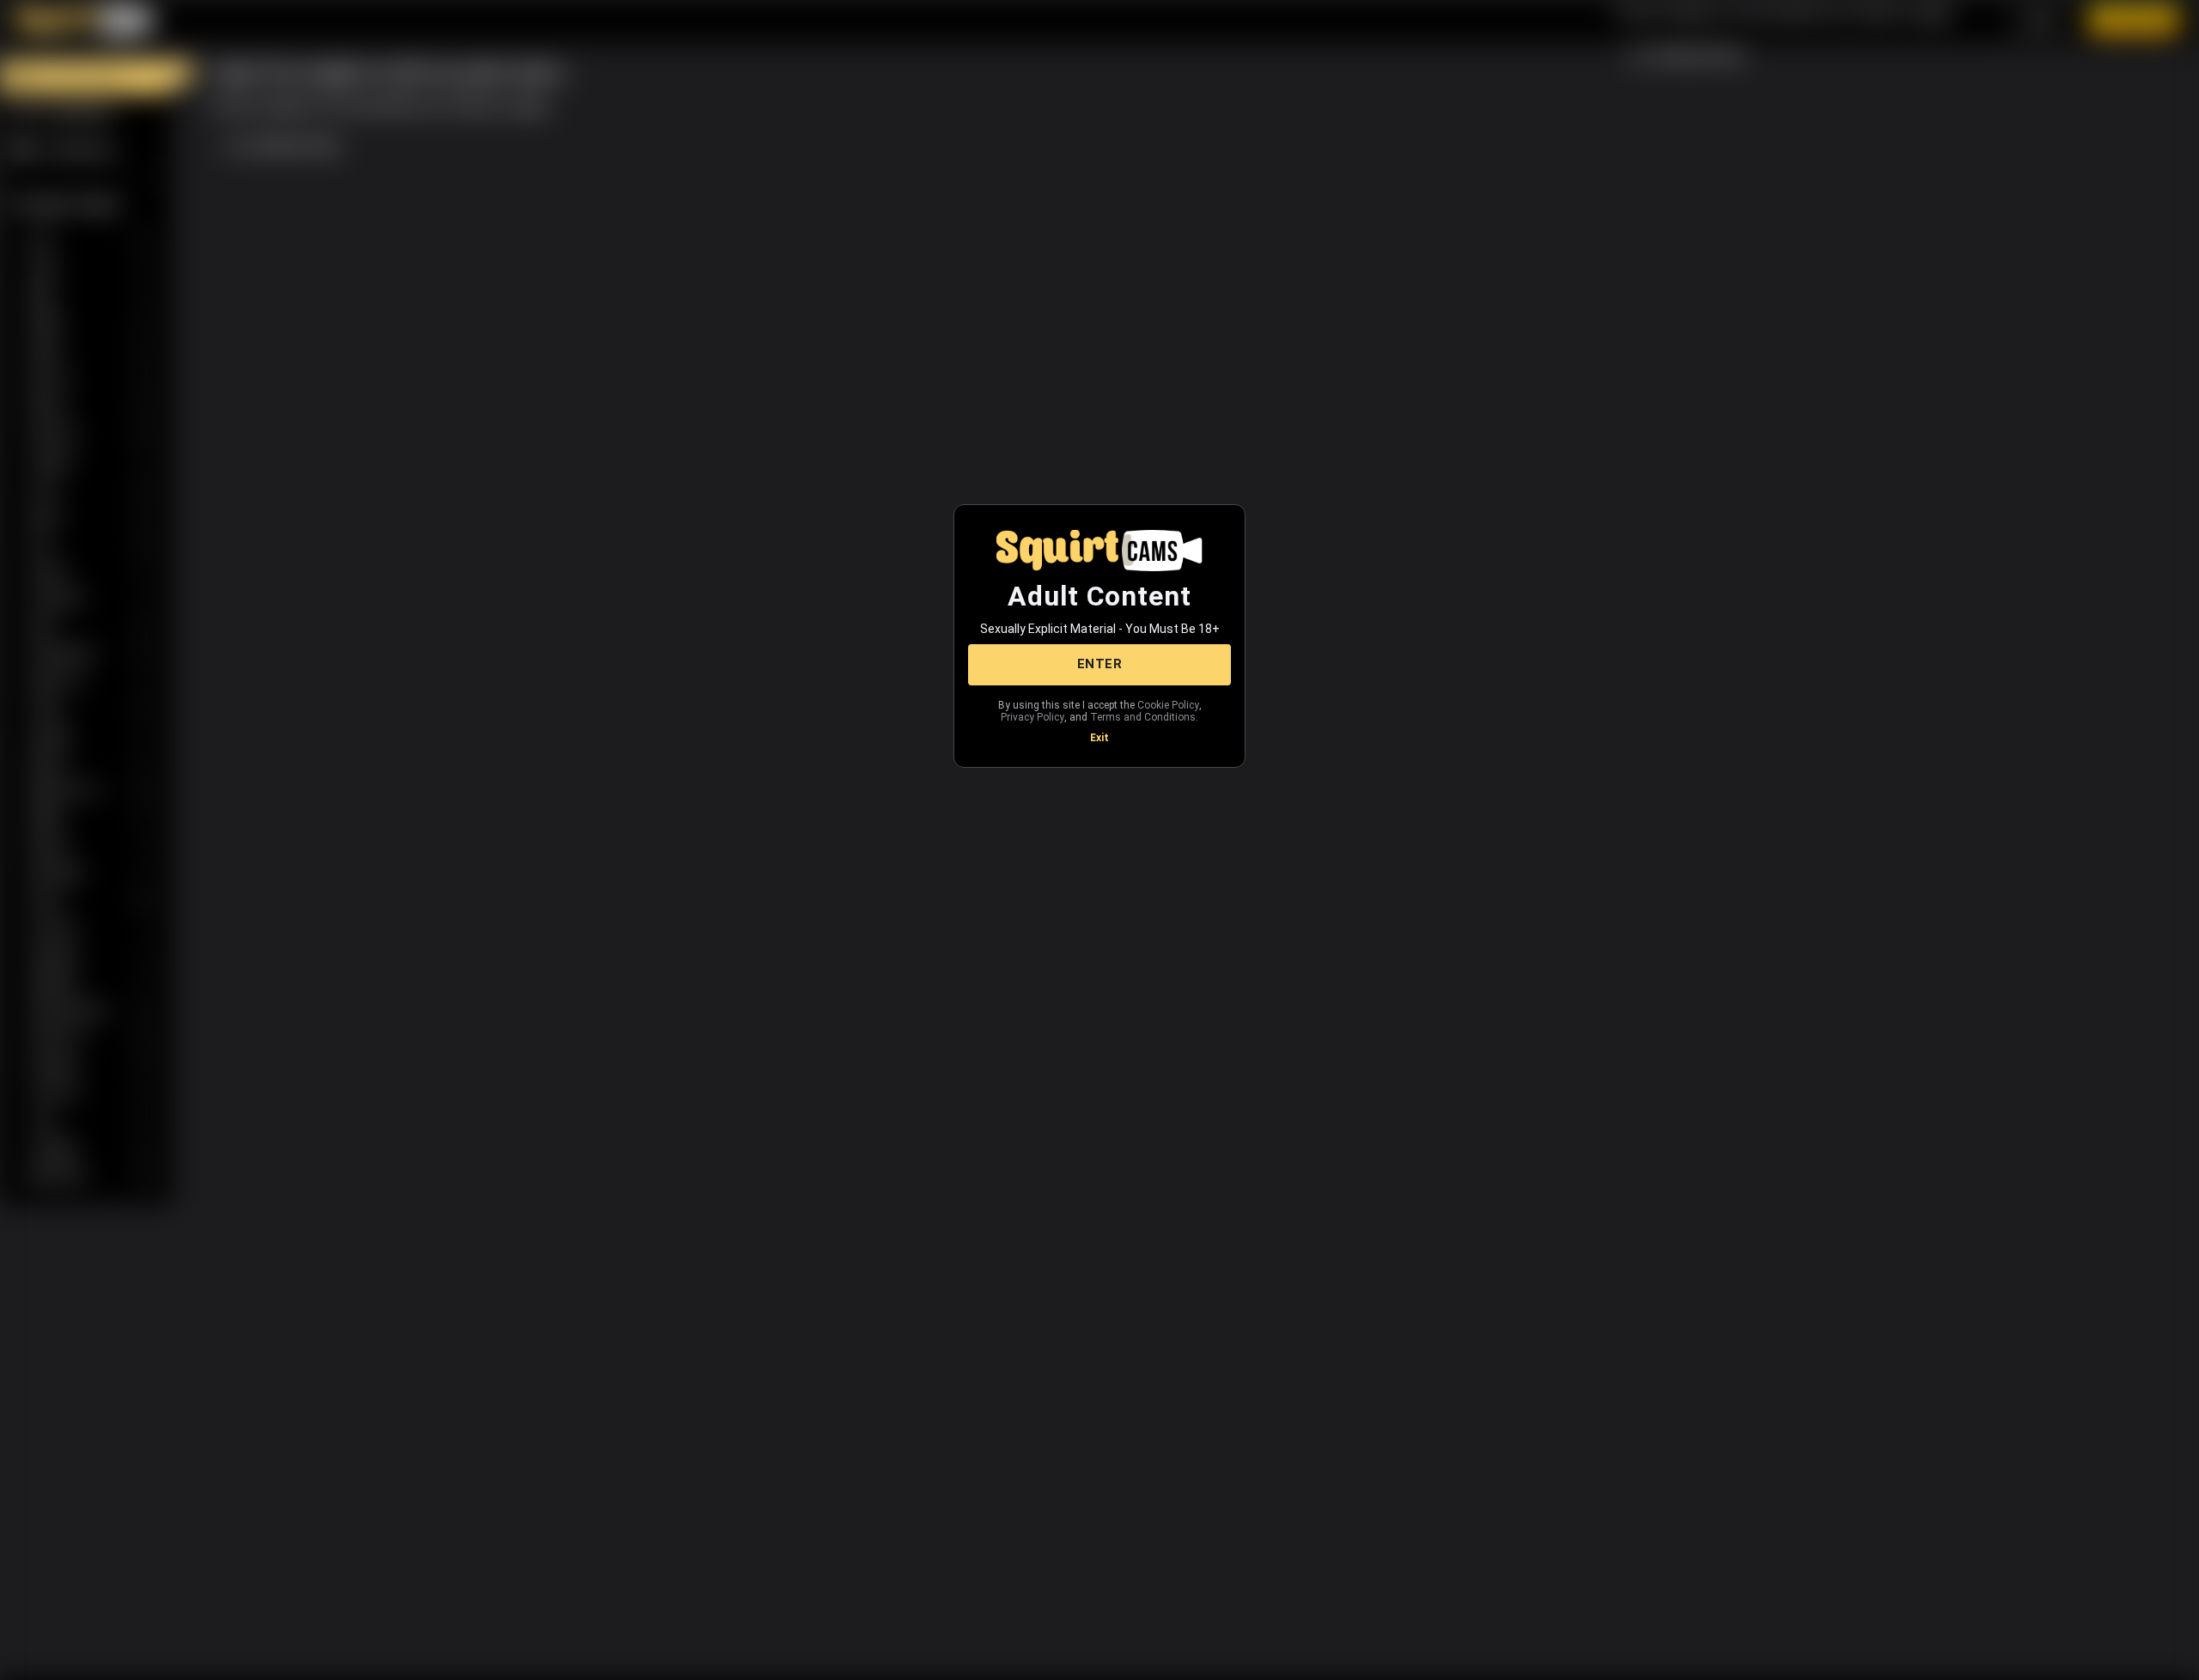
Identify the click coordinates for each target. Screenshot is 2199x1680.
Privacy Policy (1032, 717)
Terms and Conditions (1143, 717)
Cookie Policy (1168, 705)
